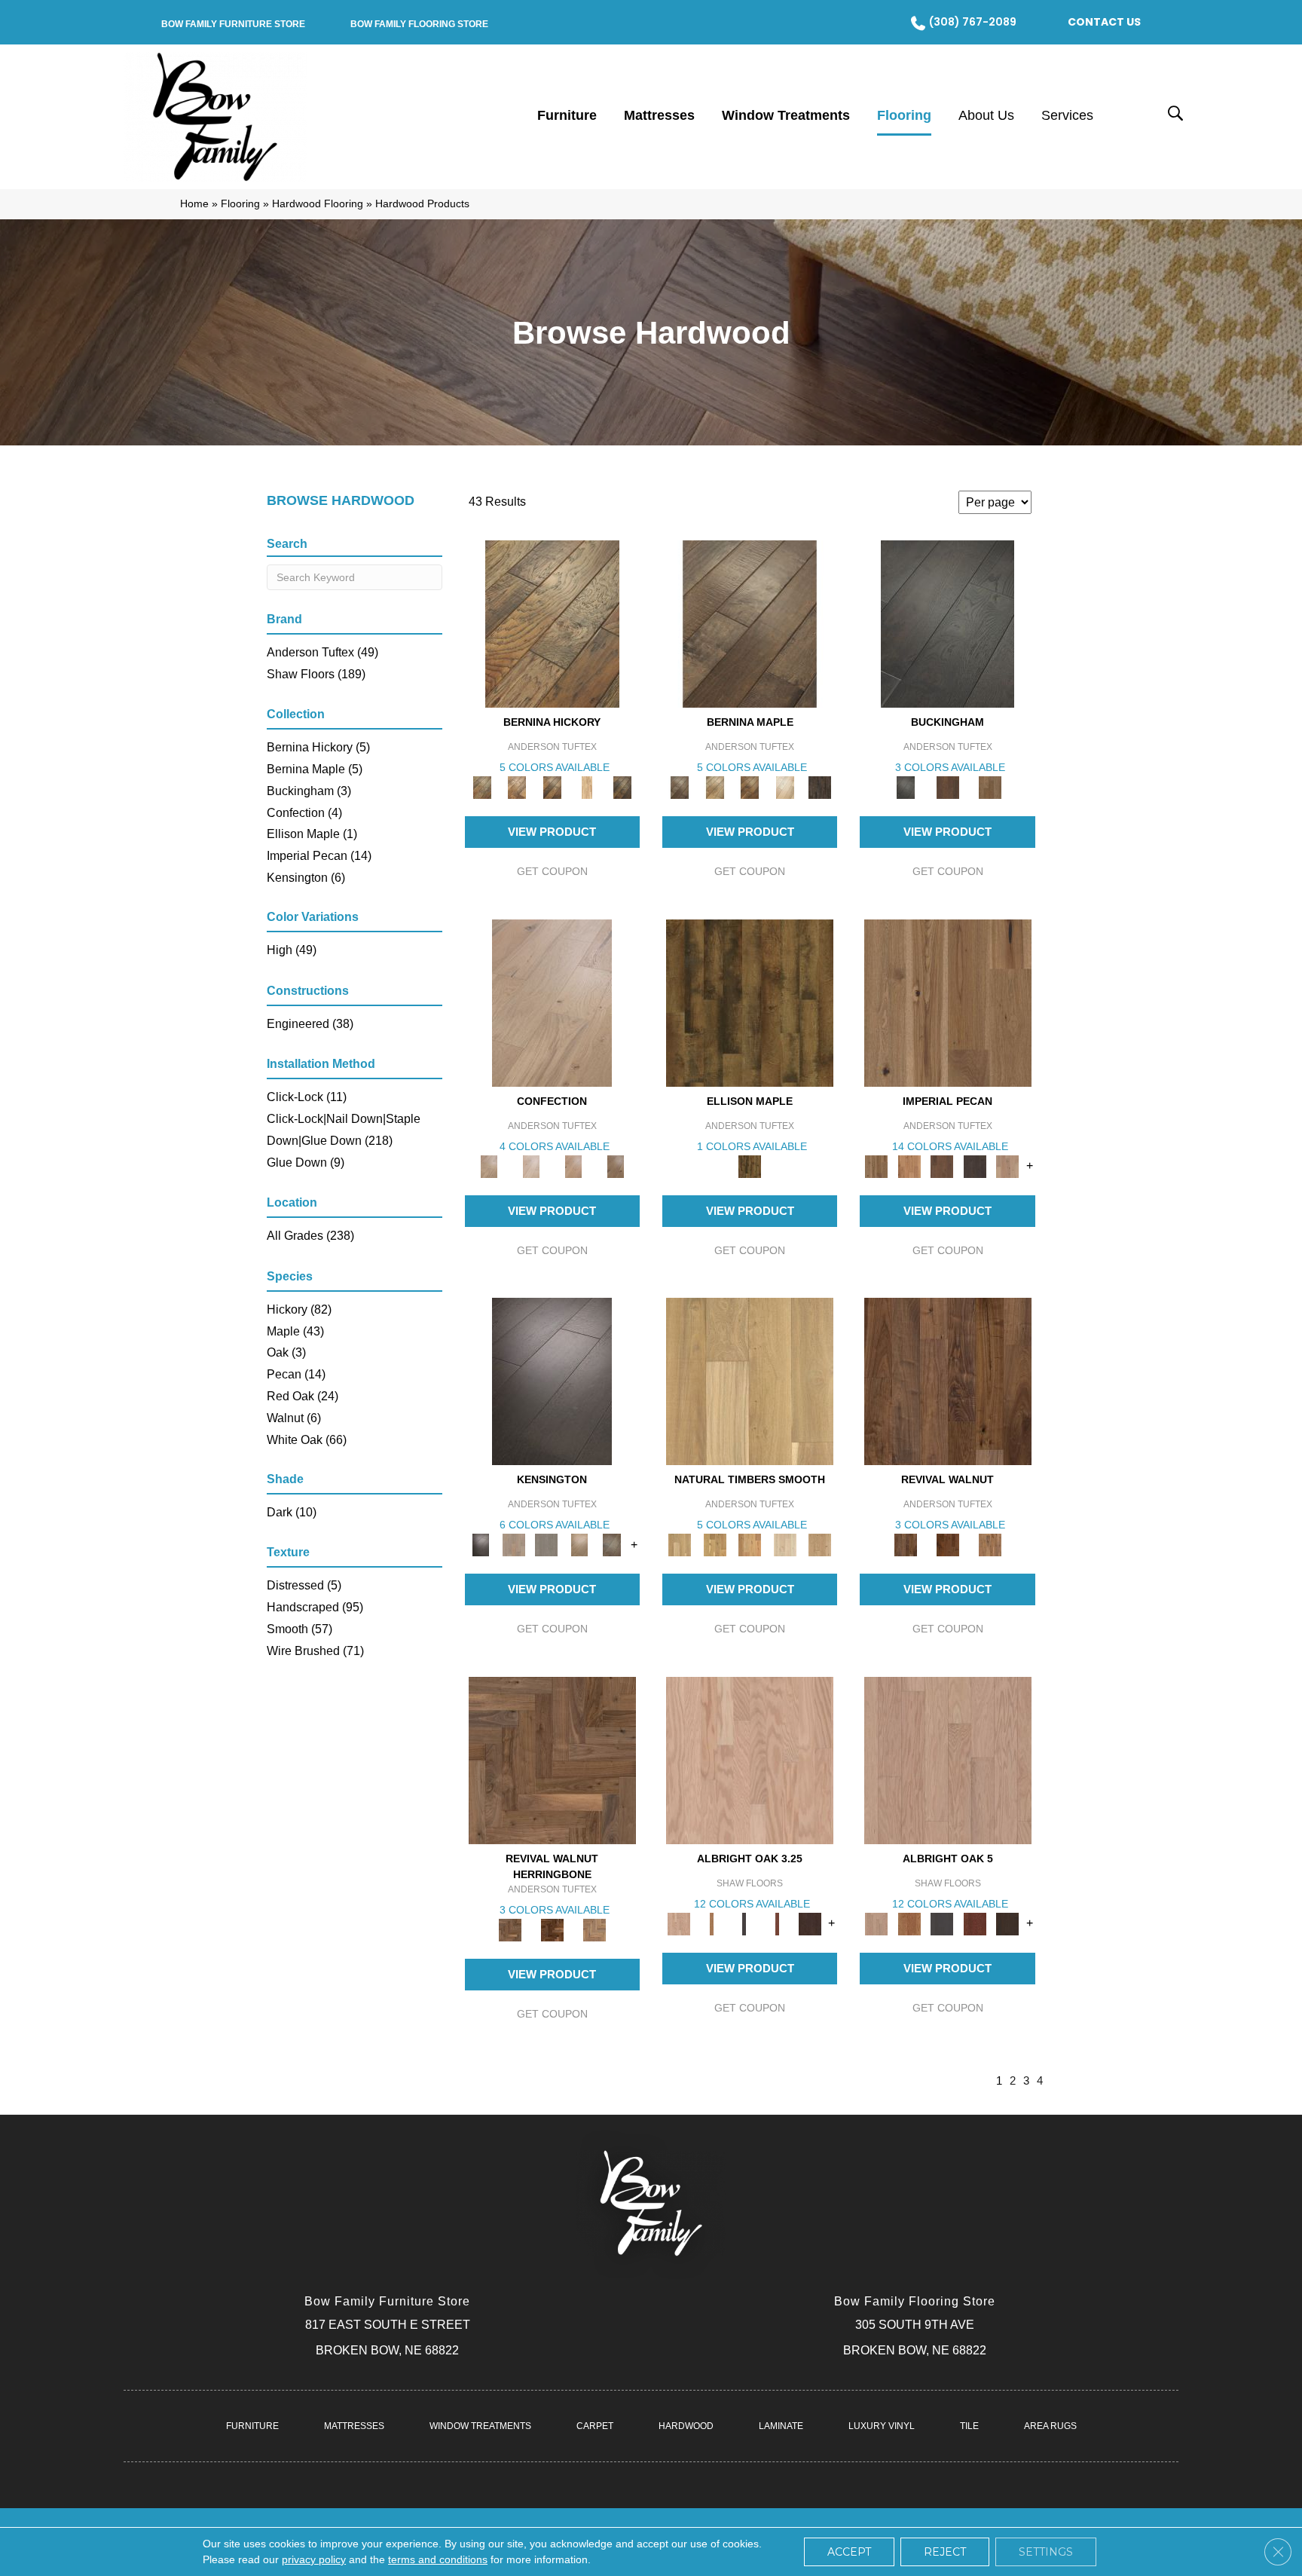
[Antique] (948, 1002)
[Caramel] (711, 1923)
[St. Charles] (612, 1545)
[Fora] (517, 786)
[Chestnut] (942, 1166)
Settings (1046, 2552)
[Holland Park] (513, 1545)
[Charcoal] (744, 1923)
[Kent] (947, 624)
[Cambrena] (552, 624)
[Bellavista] (750, 624)
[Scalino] (587, 786)
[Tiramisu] (616, 1166)
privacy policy (314, 2559)
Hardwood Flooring (318, 204)
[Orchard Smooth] (714, 1545)
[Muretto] (552, 786)
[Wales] (948, 786)
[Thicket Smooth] (750, 1545)
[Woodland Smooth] (820, 1545)
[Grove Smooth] (750, 1381)
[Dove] (975, 1166)
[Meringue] (573, 1166)
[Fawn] (1007, 1166)
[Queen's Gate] (579, 1545)
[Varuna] (820, 786)
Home (194, 204)
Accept (849, 2552)
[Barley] (909, 1166)
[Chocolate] (810, 1923)
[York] (990, 786)
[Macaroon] (531, 1166)
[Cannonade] (750, 1002)
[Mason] (785, 786)
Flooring (240, 204)
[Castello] (750, 786)
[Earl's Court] (552, 1381)
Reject (945, 2552)
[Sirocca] (990, 1545)
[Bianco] (714, 786)
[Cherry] (777, 1923)
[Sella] (622, 786)
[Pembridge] (546, 1545)
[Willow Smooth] (785, 1545)
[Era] (948, 1381)
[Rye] (948, 1545)
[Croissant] (552, 1002)
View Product (552, 832)
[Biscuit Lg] (750, 1759)
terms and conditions (438, 2559)
